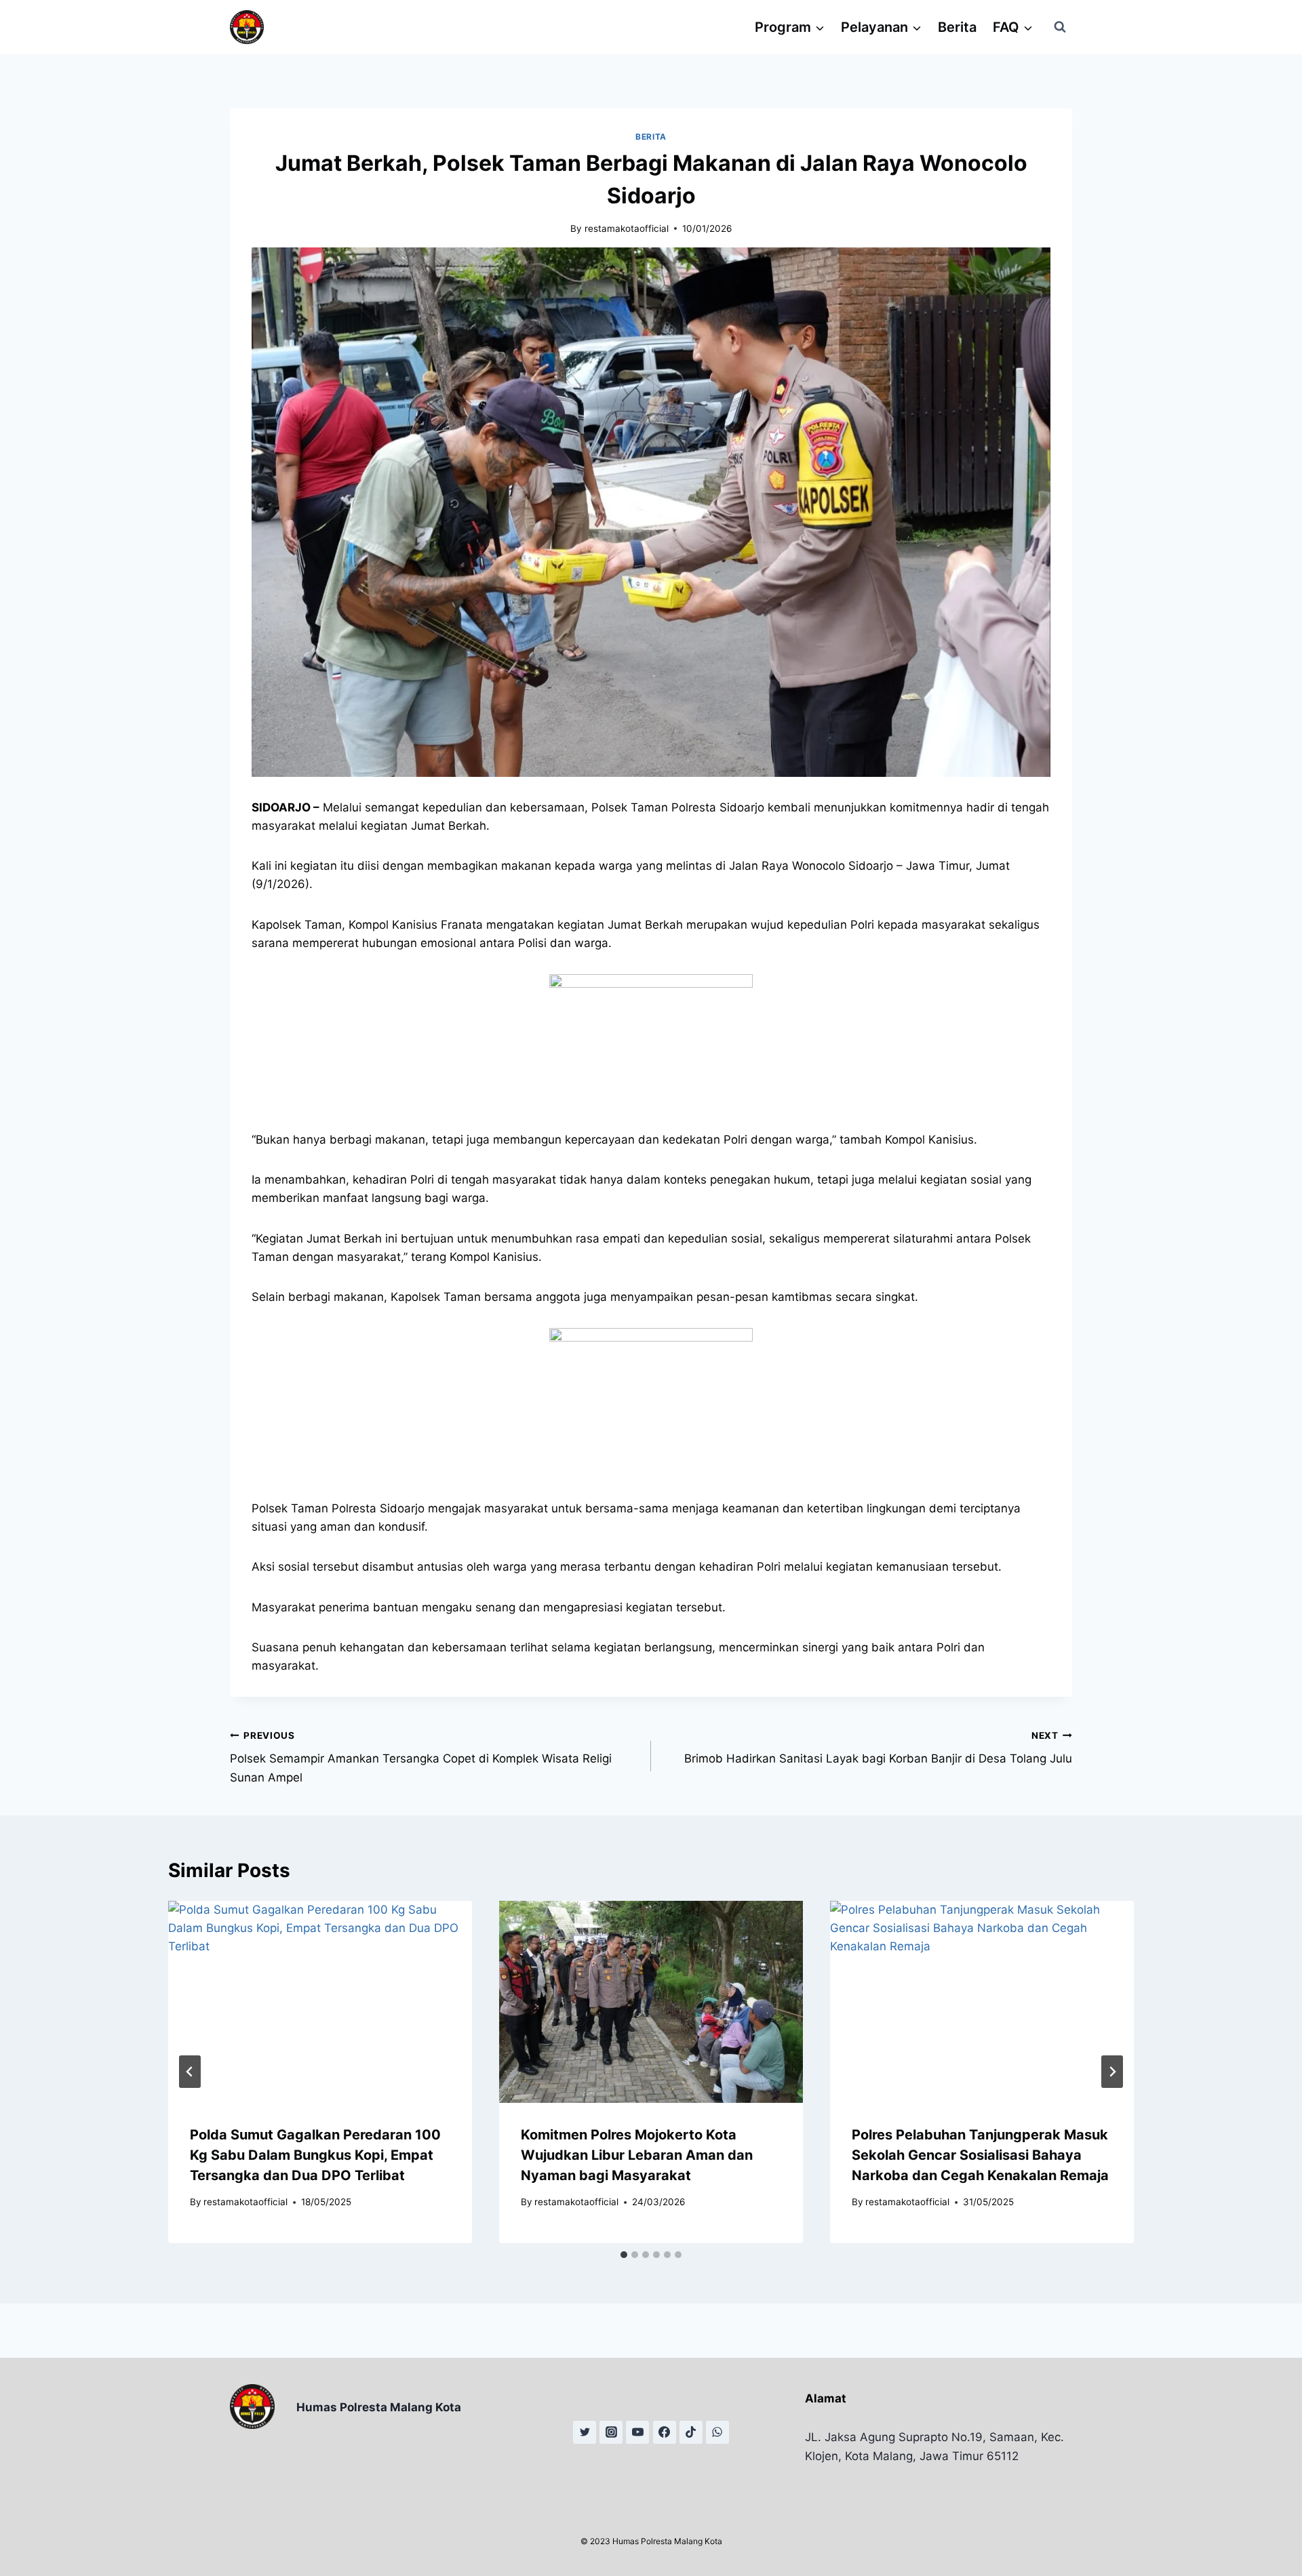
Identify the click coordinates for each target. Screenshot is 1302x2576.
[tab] (624, 2255)
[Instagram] (611, 2432)
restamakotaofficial (627, 228)
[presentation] (320, 2002)
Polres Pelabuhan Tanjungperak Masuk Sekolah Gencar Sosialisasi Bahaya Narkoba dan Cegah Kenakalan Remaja (980, 2155)
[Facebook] (665, 2432)
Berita (957, 27)
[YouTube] (637, 2432)
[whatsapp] (717, 2432)
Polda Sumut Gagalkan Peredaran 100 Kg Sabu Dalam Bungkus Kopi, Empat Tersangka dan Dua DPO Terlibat (315, 2155)
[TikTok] (691, 2432)
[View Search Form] (1060, 27)
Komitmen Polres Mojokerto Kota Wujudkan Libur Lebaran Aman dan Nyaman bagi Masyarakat (637, 2155)
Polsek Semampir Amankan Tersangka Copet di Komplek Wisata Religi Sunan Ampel (421, 1757)
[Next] (1112, 2072)
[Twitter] (585, 2432)
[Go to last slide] (190, 2072)
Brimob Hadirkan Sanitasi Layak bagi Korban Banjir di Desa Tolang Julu (878, 1748)
